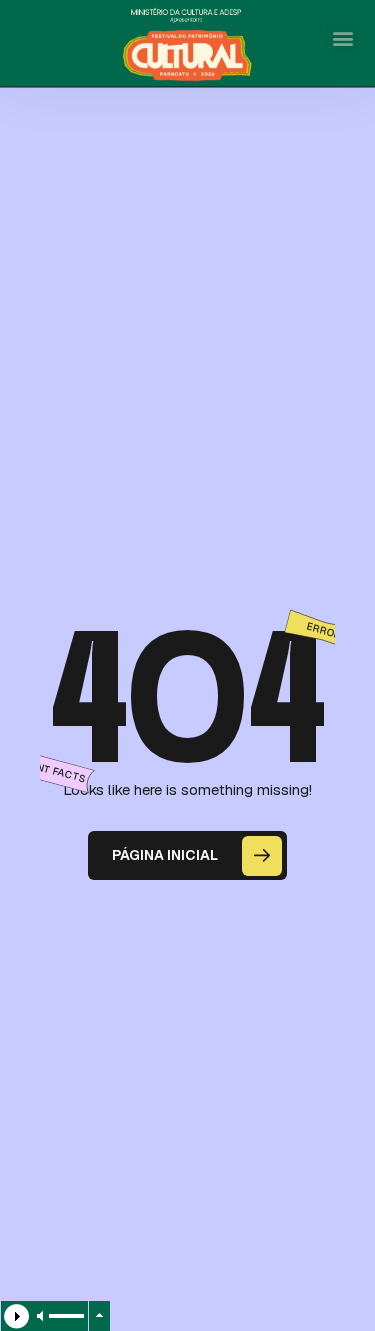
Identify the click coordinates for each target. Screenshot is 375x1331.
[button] (342, 37)
